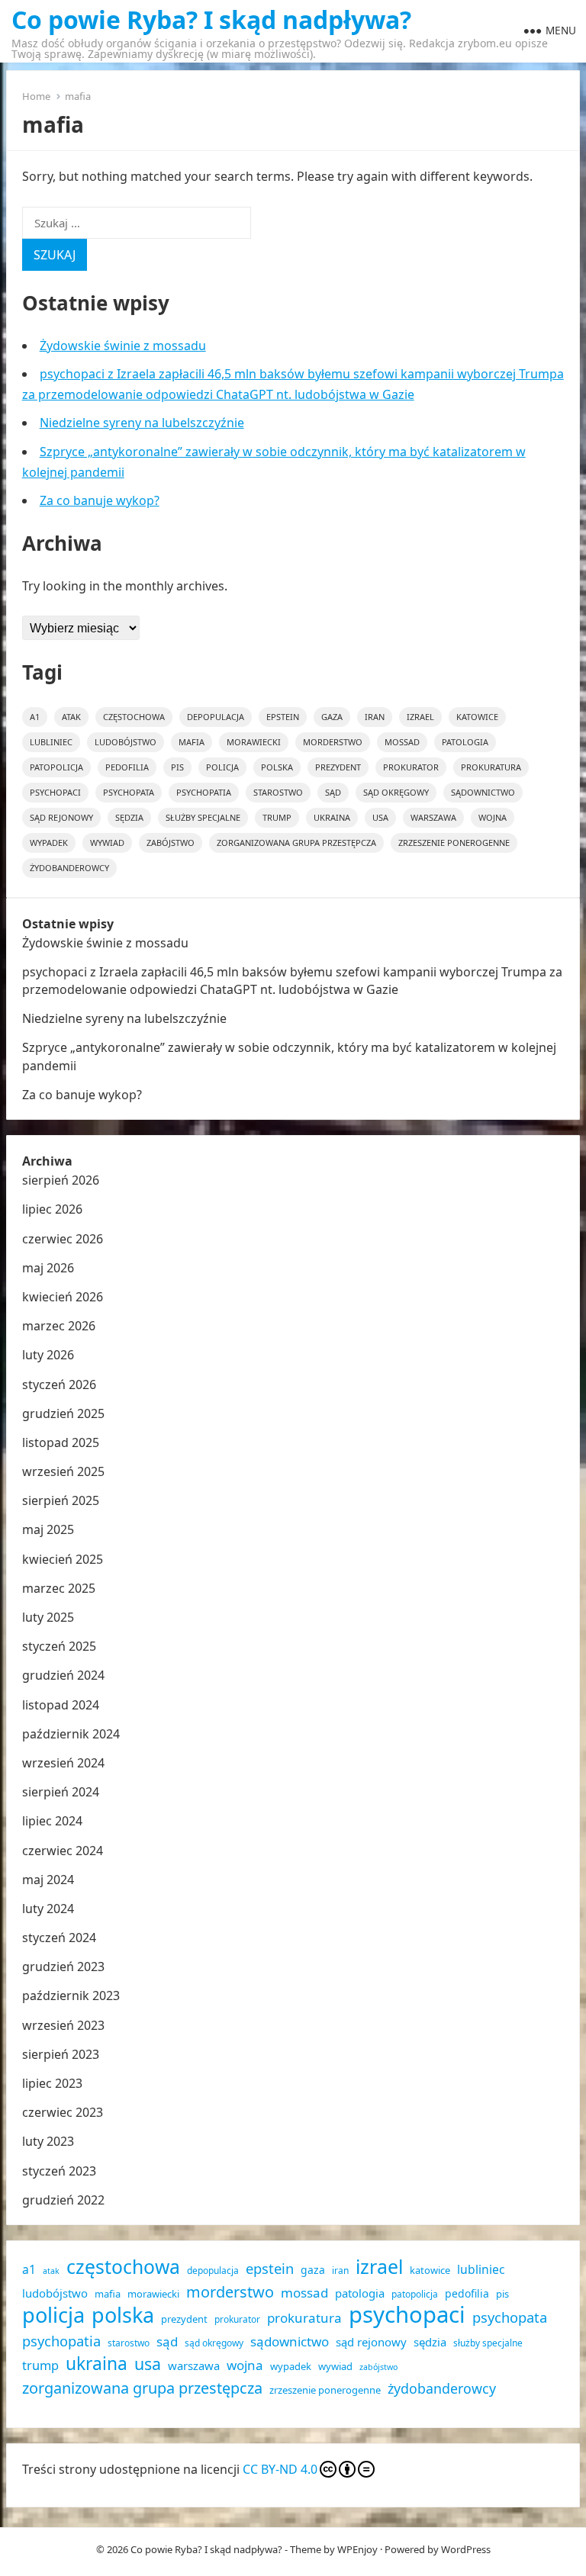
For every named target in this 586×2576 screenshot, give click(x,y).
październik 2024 (71, 1734)
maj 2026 (48, 1268)
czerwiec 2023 (63, 2112)
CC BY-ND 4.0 (280, 2469)
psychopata (129, 792)
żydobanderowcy (69, 868)
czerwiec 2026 (63, 1239)
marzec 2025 (59, 1588)
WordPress (466, 2549)
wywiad (107, 843)
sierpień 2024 (61, 1792)
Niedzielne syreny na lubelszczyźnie (142, 423)
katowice (477, 717)
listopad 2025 (61, 1442)
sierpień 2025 (61, 1500)
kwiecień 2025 (63, 1559)
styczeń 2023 (59, 2171)
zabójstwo (171, 843)
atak (71, 717)
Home (36, 96)
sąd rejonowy (61, 817)
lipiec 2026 (52, 1209)
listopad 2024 (61, 1705)
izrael (420, 717)
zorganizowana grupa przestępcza (296, 843)
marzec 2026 (59, 1326)
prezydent (338, 767)
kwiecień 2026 (63, 1297)
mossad (402, 742)
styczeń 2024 (59, 1938)
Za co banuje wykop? (100, 500)
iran (375, 717)
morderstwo (333, 742)
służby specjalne (203, 817)
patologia (465, 742)
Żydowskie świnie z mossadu (123, 346)
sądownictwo (483, 792)
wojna (493, 817)
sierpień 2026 (61, 1180)
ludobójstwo (126, 742)
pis (177, 767)
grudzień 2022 (63, 2200)
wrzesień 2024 (63, 1763)
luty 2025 (48, 1617)
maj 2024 (48, 1880)
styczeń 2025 (59, 1646)
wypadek (49, 843)
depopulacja (216, 717)
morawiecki (254, 742)
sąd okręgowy (396, 792)
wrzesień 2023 (63, 2025)
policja (222, 767)
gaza (332, 717)
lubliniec (51, 742)
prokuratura (491, 767)
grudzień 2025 (63, 1413)
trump (277, 817)
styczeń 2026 (59, 1384)
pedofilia (127, 767)
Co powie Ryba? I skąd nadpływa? (211, 20)
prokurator (411, 767)
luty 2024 (48, 1909)
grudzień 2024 (63, 1675)
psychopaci (55, 792)
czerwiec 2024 (63, 1851)
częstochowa (134, 717)
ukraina (332, 817)
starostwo (278, 792)
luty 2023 (48, 2141)
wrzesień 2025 (63, 1471)
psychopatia (204, 792)
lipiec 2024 (52, 1821)
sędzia (129, 817)
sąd (333, 792)
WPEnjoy (357, 2549)
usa (380, 817)
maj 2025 (48, 1529)
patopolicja (56, 767)
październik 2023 (71, 1996)
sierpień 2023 (61, 2054)
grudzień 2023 (63, 1967)
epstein (283, 717)
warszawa (433, 817)
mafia (192, 742)
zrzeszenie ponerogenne (454, 843)
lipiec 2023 (52, 2083)
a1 (35, 717)
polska (277, 767)
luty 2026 (48, 1355)
